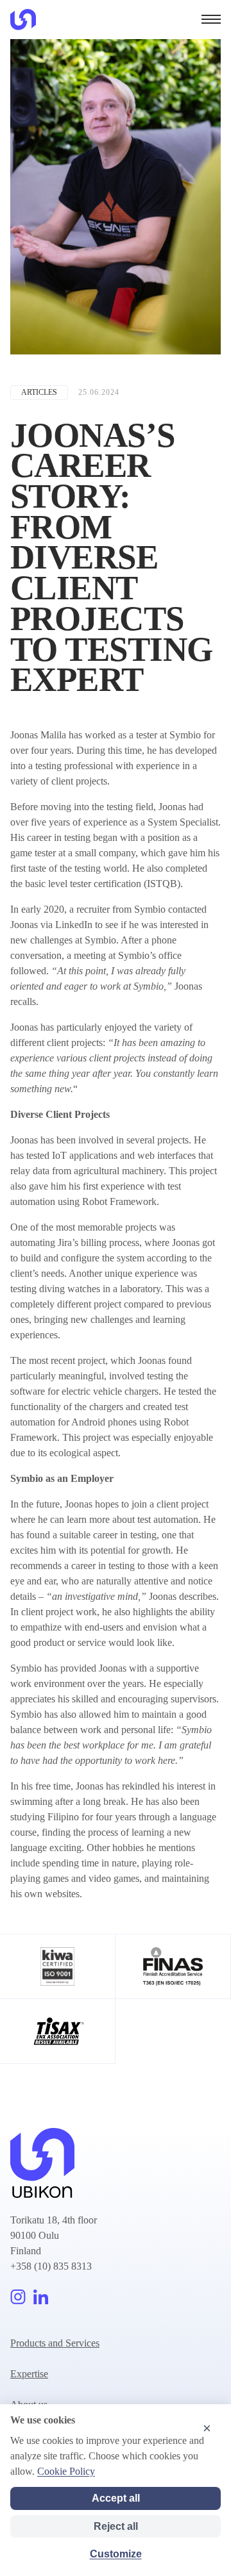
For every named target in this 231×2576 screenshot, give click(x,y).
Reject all (116, 2526)
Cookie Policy (66, 2471)
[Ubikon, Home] (23, 20)
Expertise (29, 2374)
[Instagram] (18, 2297)
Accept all (116, 2498)
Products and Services (55, 2343)
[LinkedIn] (41, 2297)
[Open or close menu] (211, 19)
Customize (116, 2554)
